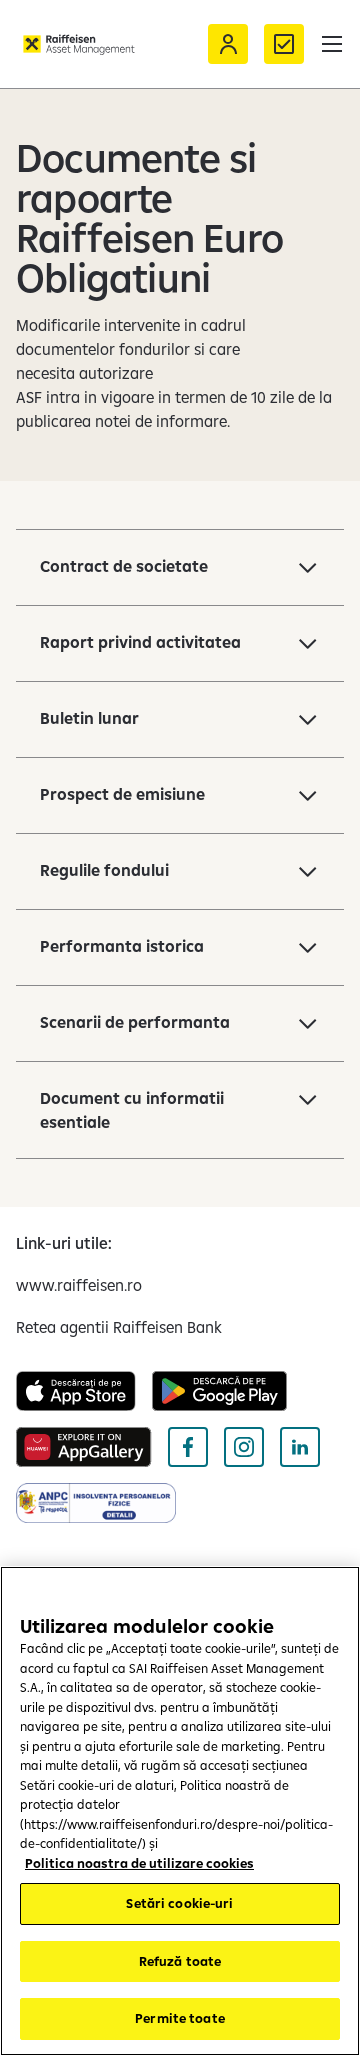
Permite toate (180, 2018)
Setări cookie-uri (179, 1903)
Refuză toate (180, 1961)
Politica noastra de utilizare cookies (139, 1863)
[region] (180, 1811)
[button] (332, 44)
